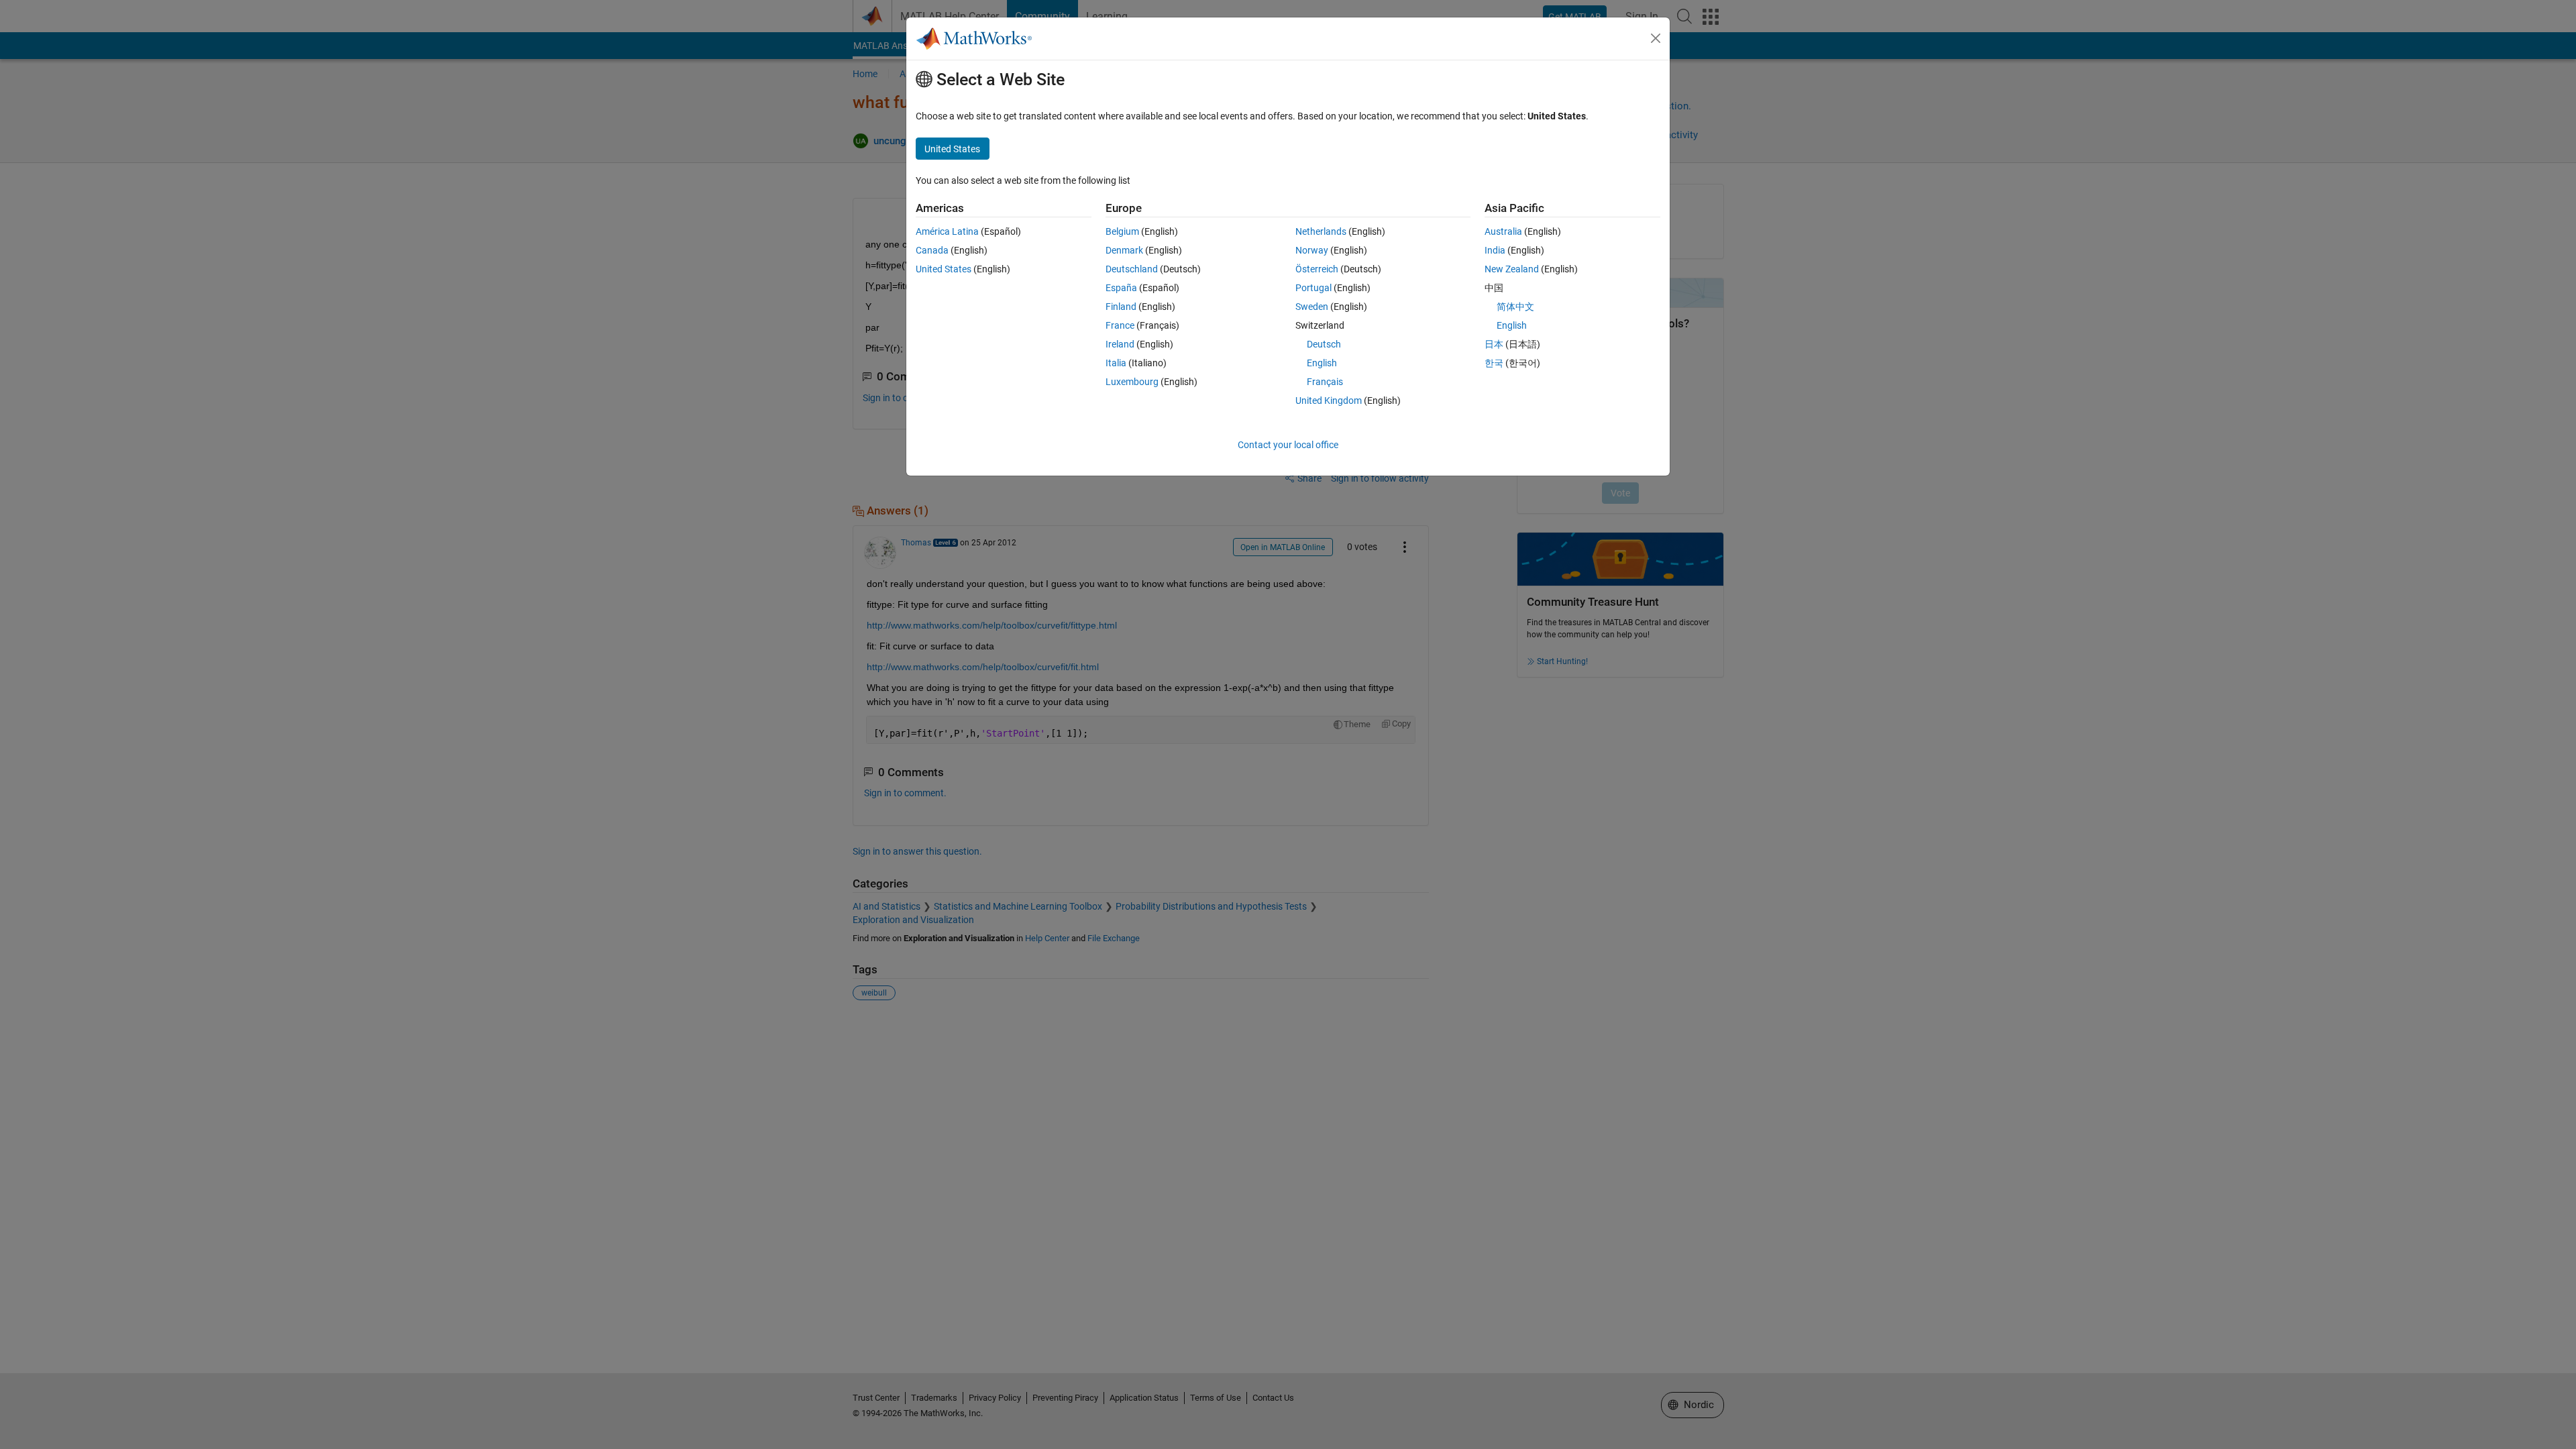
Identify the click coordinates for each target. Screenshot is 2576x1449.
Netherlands (1321, 231)
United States (944, 269)
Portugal (1313, 288)
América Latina (947, 231)
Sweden (1312, 307)
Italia (1116, 363)
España (1121, 288)
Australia (1503, 231)
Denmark (1124, 250)
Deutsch (1324, 344)
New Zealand (1512, 269)
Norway (1312, 250)
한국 (1494, 363)
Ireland (1120, 344)
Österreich (1317, 269)
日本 (1494, 344)
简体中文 (1515, 307)
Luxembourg (1132, 382)
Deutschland (1132, 269)
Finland (1121, 307)
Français (1325, 382)
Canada (932, 250)
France (1120, 325)
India (1495, 250)
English (1322, 363)
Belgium (1122, 231)
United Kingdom (1329, 400)
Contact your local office (1288, 445)
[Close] (1656, 38)
